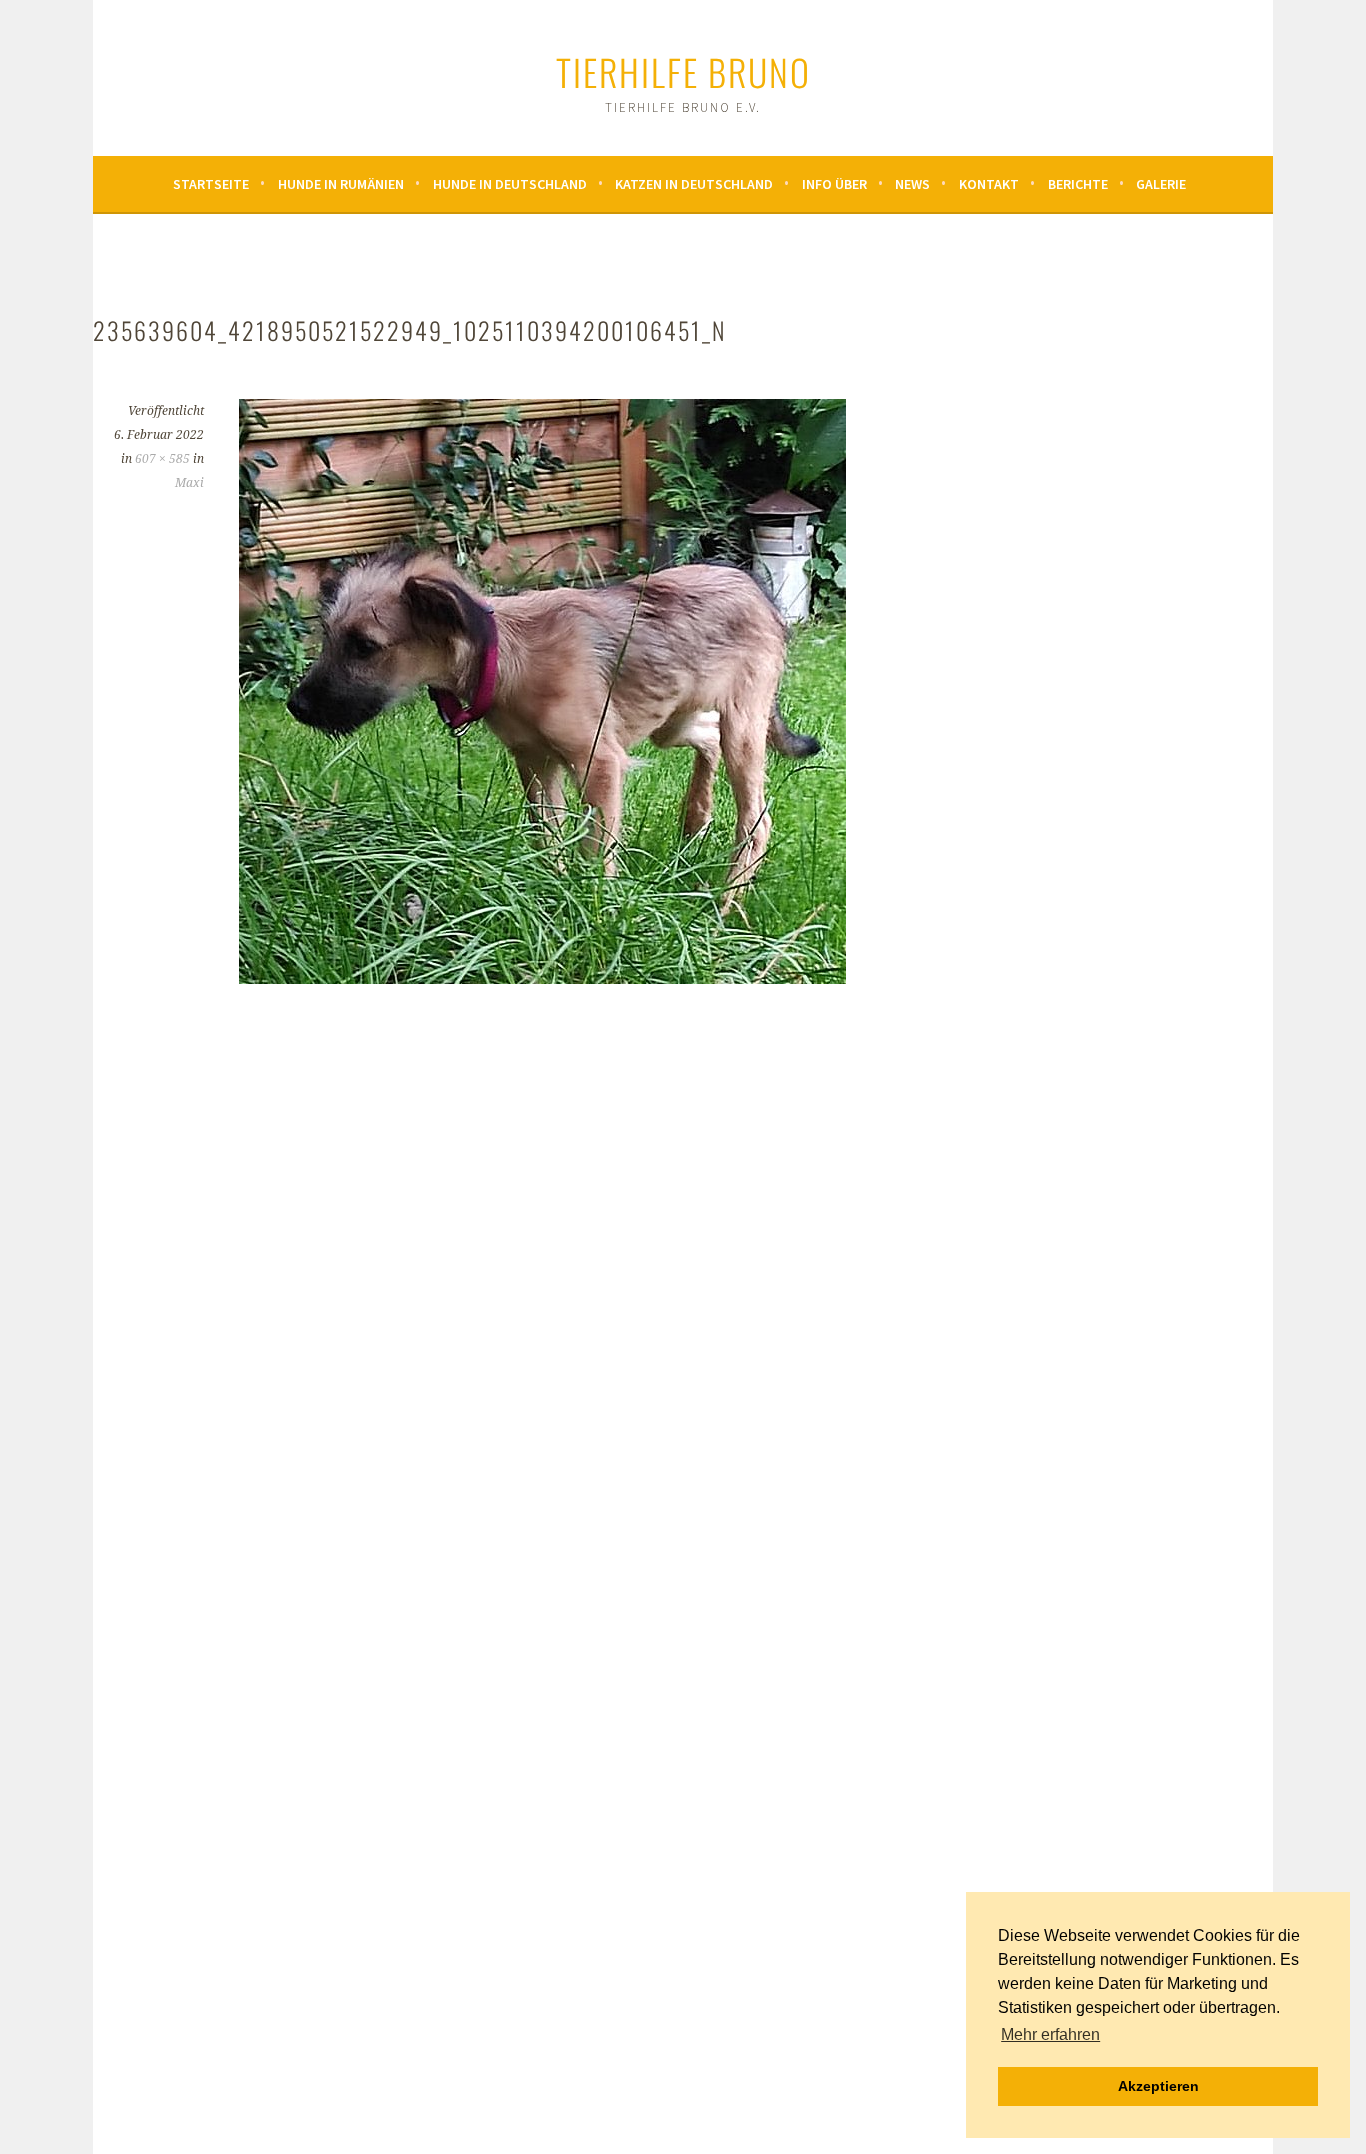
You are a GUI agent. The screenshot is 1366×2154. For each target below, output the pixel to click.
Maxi (189, 483)
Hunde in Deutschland (510, 184)
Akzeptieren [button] (1158, 2086)
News (912, 184)
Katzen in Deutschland (694, 184)
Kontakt (989, 184)
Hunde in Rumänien (341, 184)
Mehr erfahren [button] (1050, 2034)
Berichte (1078, 184)
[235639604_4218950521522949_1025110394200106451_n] (542, 978)
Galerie (1161, 184)
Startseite (211, 184)
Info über (834, 184)
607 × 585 (162, 459)
